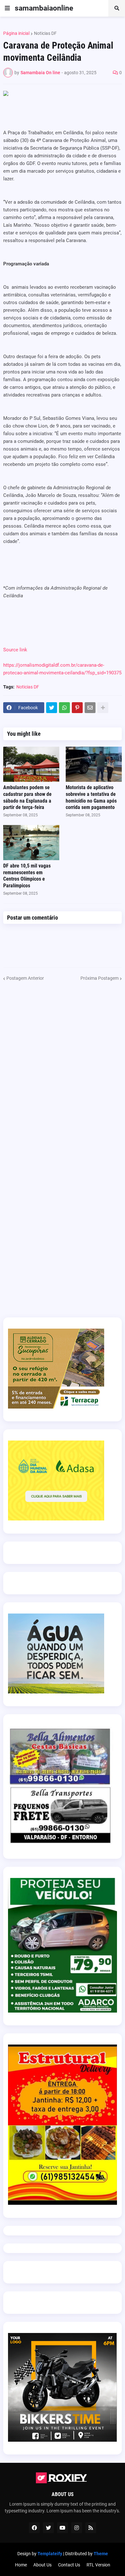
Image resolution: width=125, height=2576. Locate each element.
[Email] (90, 708)
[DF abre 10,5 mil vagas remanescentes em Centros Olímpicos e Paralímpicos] (31, 843)
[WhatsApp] (64, 708)
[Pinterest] (77, 708)
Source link (15, 650)
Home (21, 2565)
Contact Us (69, 2565)
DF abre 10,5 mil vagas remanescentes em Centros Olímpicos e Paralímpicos (27, 876)
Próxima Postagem (100, 978)
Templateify (50, 2554)
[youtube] (63, 2528)
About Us (42, 2565)
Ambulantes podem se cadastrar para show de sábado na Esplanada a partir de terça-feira (27, 797)
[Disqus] (63, 1062)
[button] (7, 8)
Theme (101, 2554)
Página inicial (16, 33)
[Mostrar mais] (103, 708)
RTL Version (98, 2565)
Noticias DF (45, 33)
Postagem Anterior (25, 978)
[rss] (91, 2528)
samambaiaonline (44, 8)
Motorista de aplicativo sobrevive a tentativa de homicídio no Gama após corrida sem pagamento (91, 797)
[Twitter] (52, 708)
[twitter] (48, 2528)
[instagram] (77, 2528)
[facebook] (34, 2528)
